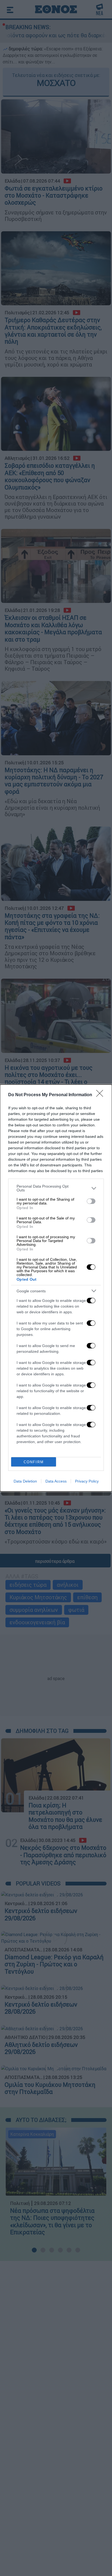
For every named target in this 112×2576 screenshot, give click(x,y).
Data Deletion (25, 1481)
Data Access (56, 1481)
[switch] (91, 1201)
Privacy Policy (87, 1481)
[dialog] (56, 1288)
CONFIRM (34, 1462)
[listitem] (56, 1188)
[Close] (101, 1095)
